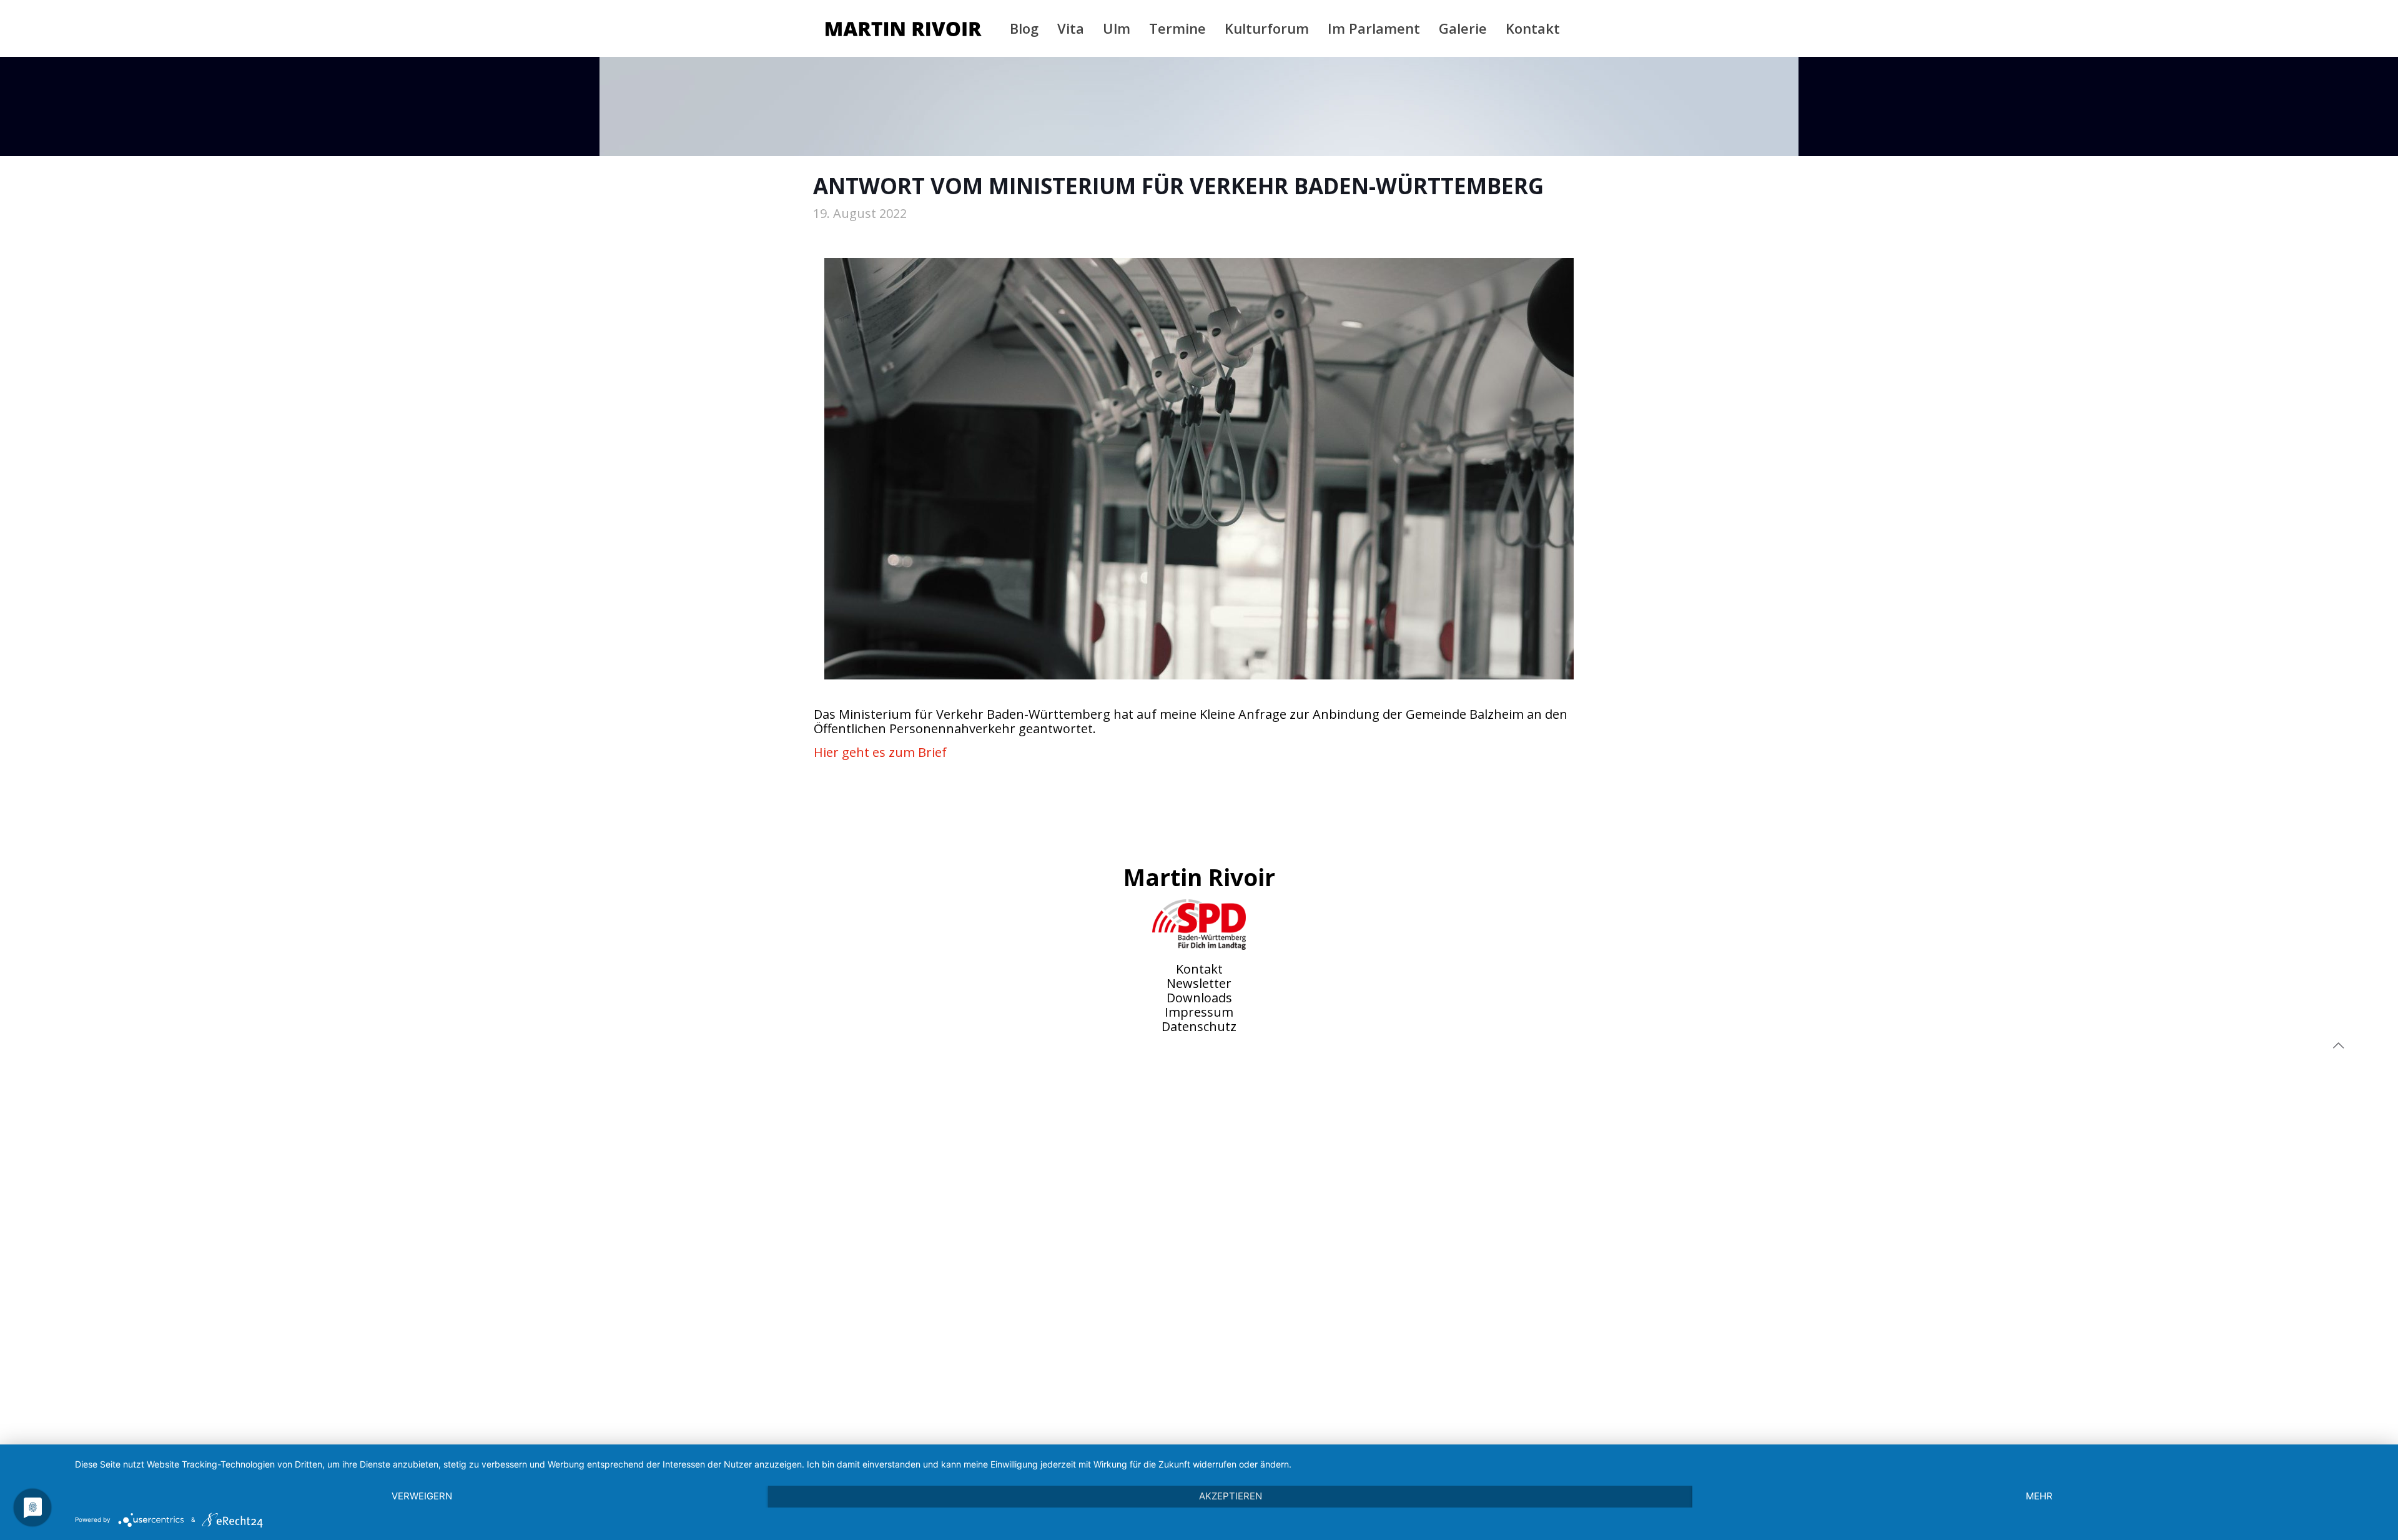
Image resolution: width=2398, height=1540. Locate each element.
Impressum (1199, 1012)
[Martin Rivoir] (904, 28)
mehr (2039, 1496)
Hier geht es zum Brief (880, 752)
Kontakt (1199, 969)
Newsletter (1199, 983)
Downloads (1199, 998)
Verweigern (422, 1496)
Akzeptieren (1231, 1496)
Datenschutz (1199, 1026)
